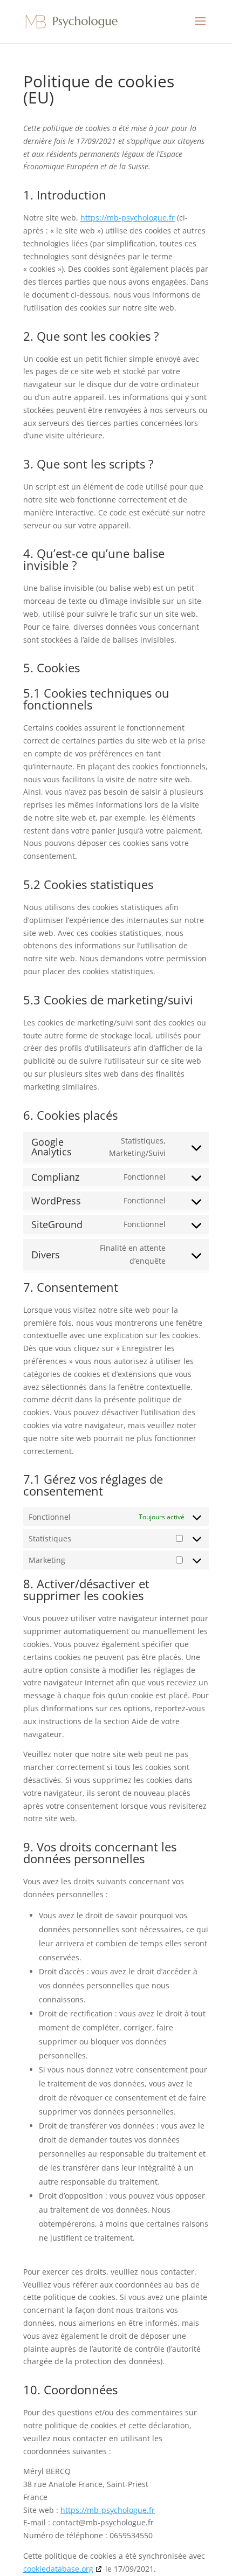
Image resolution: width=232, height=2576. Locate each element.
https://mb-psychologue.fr (128, 218)
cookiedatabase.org (58, 2569)
